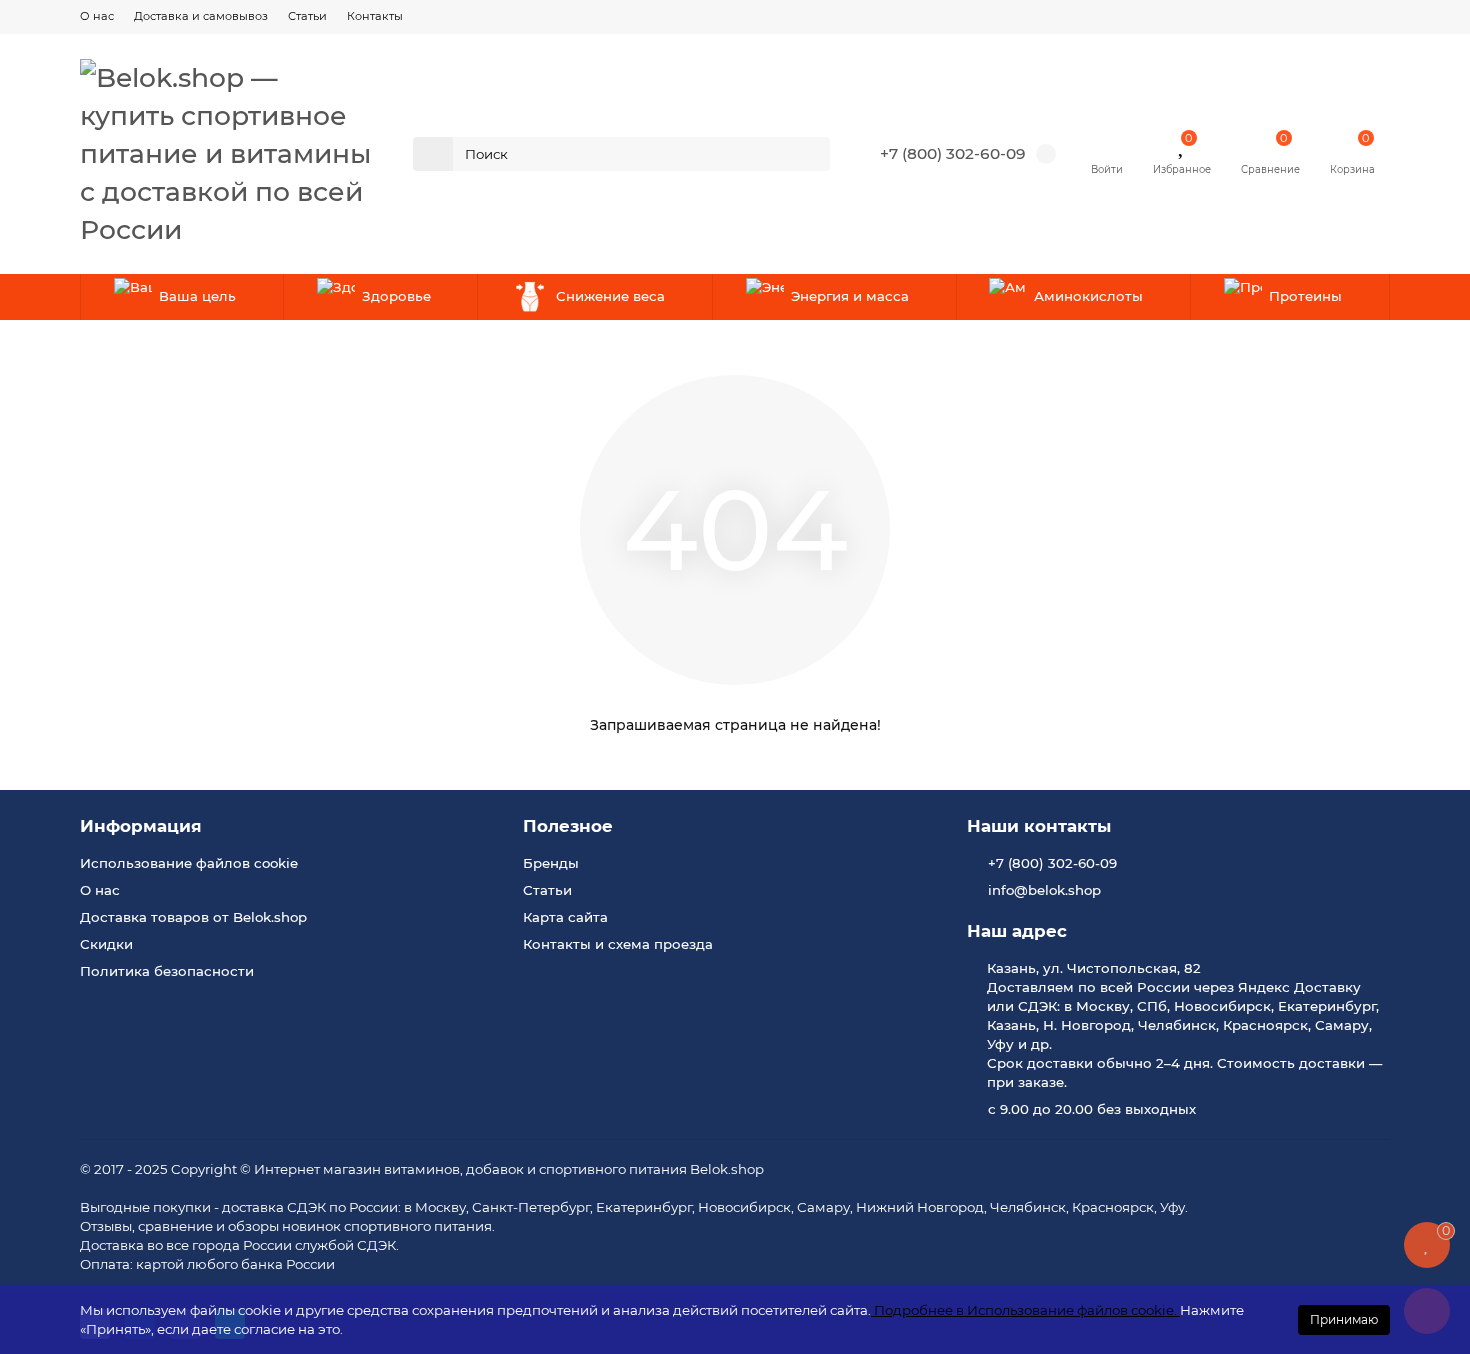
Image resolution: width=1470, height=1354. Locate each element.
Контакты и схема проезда (618, 944)
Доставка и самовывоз (201, 16)
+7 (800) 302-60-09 (953, 153)
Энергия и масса (850, 296)
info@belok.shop (1044, 890)
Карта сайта (565, 917)
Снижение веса (610, 296)
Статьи (307, 16)
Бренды (551, 863)
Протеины (1305, 296)
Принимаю (1344, 1319)
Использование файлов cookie (189, 863)
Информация (141, 826)
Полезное (568, 826)
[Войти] (1107, 144)
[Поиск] (809, 154)
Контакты (375, 16)
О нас (97, 16)
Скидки (106, 944)
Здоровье (396, 296)
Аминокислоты (1088, 296)
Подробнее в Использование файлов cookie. (1025, 1310)
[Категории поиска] (433, 154)
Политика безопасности (167, 971)
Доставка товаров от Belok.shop (193, 917)
